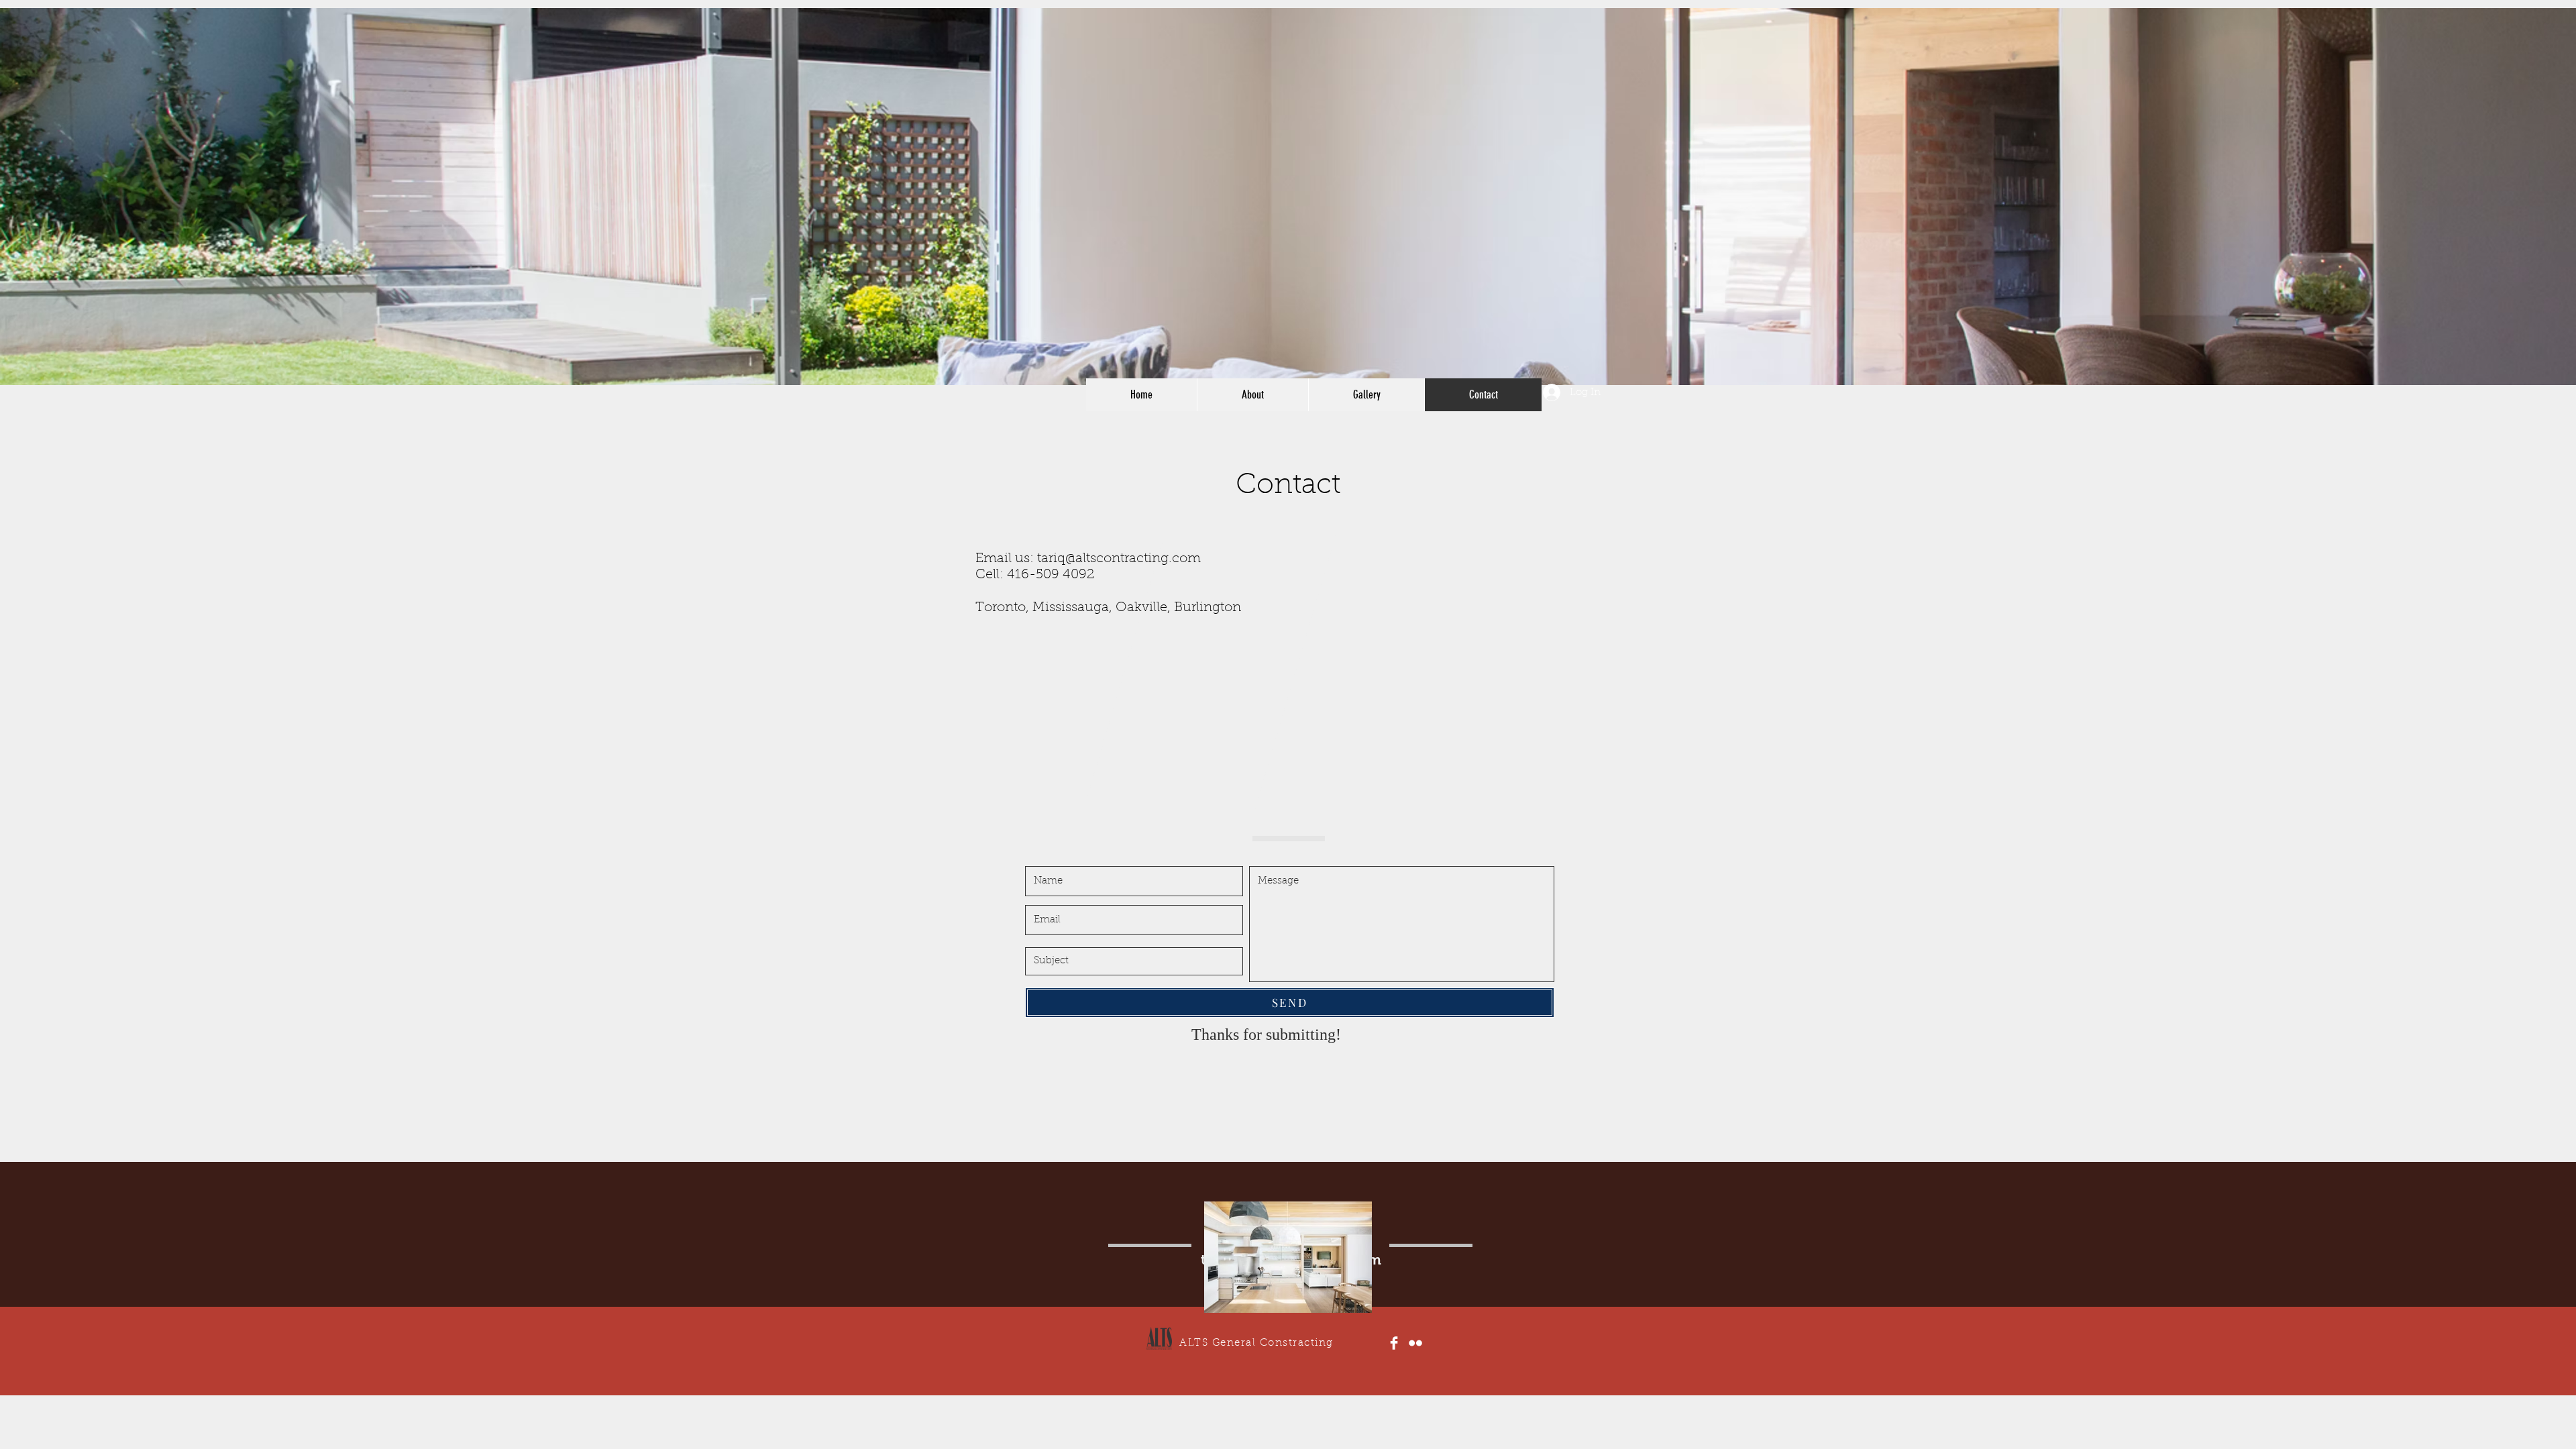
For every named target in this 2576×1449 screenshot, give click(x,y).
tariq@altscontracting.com (1119, 559)
